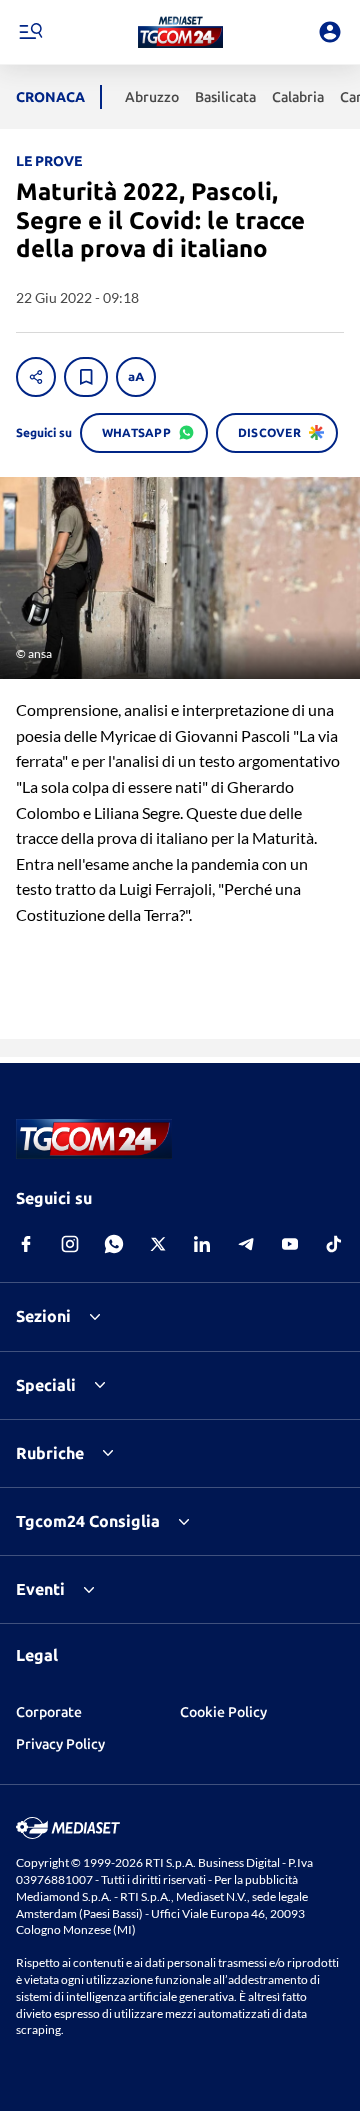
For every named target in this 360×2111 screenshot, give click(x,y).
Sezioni (43, 1316)
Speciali (46, 1385)
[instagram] (70, 1244)
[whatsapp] (114, 1244)
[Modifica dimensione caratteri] (136, 377)
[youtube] (290, 1244)
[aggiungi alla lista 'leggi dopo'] (86, 377)
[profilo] (330, 32)
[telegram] (246, 1244)
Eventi (40, 1589)
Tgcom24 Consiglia (88, 1521)
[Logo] (180, 32)
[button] (180, 32)
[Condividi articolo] (36, 377)
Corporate (49, 1712)
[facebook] (26, 1244)
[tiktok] (334, 1244)
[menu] (30, 32)
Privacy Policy (60, 1744)
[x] (158, 1244)
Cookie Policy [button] (223, 1712)
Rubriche (50, 1453)
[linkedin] (202, 1244)
